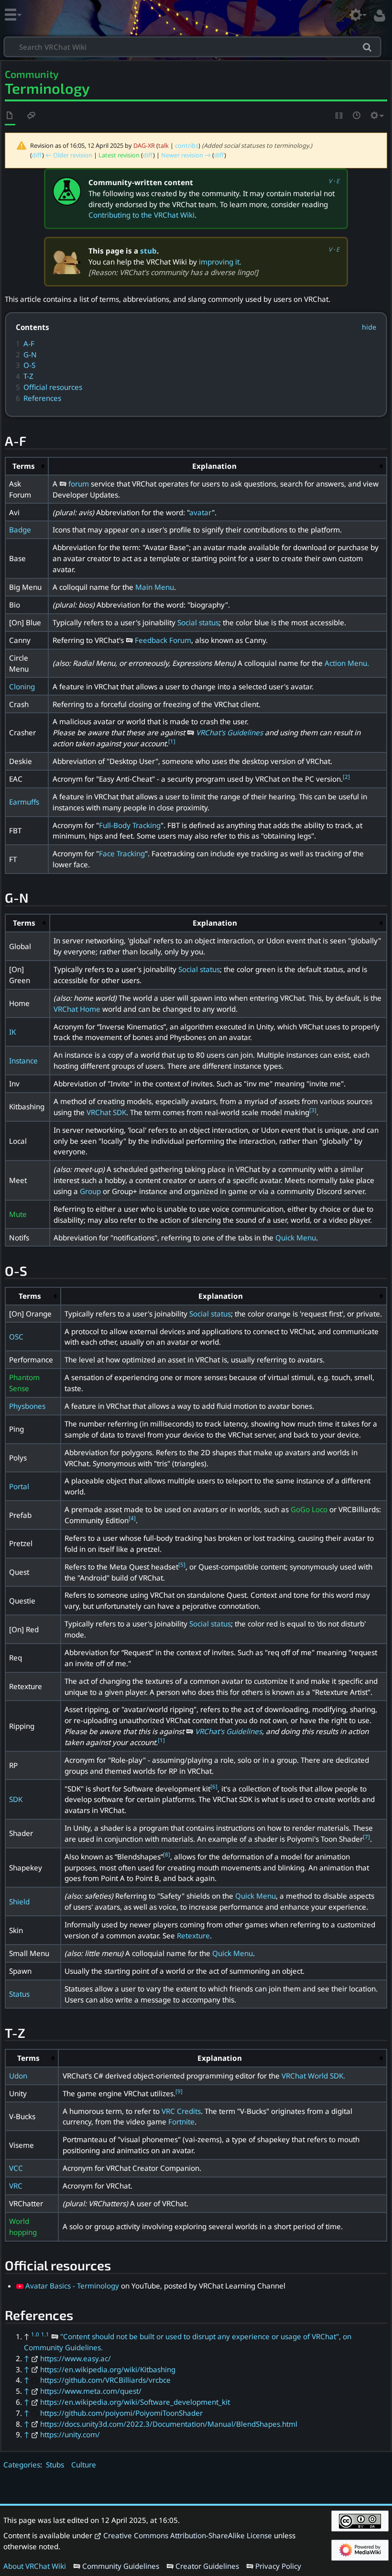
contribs (187, 145)
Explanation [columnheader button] (214, 466)
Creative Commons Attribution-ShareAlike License (188, 2535)
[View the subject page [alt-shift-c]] (10, 116)
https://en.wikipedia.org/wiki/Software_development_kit (135, 2402)
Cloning (22, 686)
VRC (16, 2186)
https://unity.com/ (70, 2434)
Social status (198, 622)
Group (90, 1191)
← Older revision (69, 155)
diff (37, 155)
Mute (18, 1214)
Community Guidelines (121, 2566)
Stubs (55, 2465)
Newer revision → (186, 155)
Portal (19, 1486)
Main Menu (155, 587)
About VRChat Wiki (35, 2566)
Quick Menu (296, 1238)
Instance (23, 1061)
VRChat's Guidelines (229, 732)
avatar (201, 512)
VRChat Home (77, 1009)
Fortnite (181, 2122)
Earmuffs (24, 802)
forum (79, 484)
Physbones (27, 1406)
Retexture (193, 1935)
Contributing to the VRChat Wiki (142, 215)
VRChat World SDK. (313, 2076)
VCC (16, 2168)
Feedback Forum (163, 640)
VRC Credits (181, 2111)
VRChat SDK (106, 1112)
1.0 (35, 2334)
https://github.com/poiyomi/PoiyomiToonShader (121, 2413)
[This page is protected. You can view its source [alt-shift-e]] (339, 116)
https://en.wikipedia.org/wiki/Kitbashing (108, 2369)
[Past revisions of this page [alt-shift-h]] (357, 116)
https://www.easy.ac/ (76, 2358)
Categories (22, 2465)
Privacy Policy (278, 2566)
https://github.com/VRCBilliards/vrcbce (105, 2380)
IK (12, 1032)
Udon (18, 2076)
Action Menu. (347, 663)
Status (19, 1994)
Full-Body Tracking (130, 825)
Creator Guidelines (207, 2566)
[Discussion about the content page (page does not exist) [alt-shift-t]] (32, 116)
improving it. (220, 262)
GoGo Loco (309, 1509)
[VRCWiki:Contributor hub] (67, 190)
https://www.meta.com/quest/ (91, 2391)
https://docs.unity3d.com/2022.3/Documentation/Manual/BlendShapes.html (169, 2424)
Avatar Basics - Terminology (72, 2286)
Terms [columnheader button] (24, 466)
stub (148, 251)
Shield (19, 1902)
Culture (84, 2465)
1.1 (45, 2334)
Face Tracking (122, 853)
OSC (16, 1337)
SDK (16, 1799)
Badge (20, 530)
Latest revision (119, 155)
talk (163, 145)
